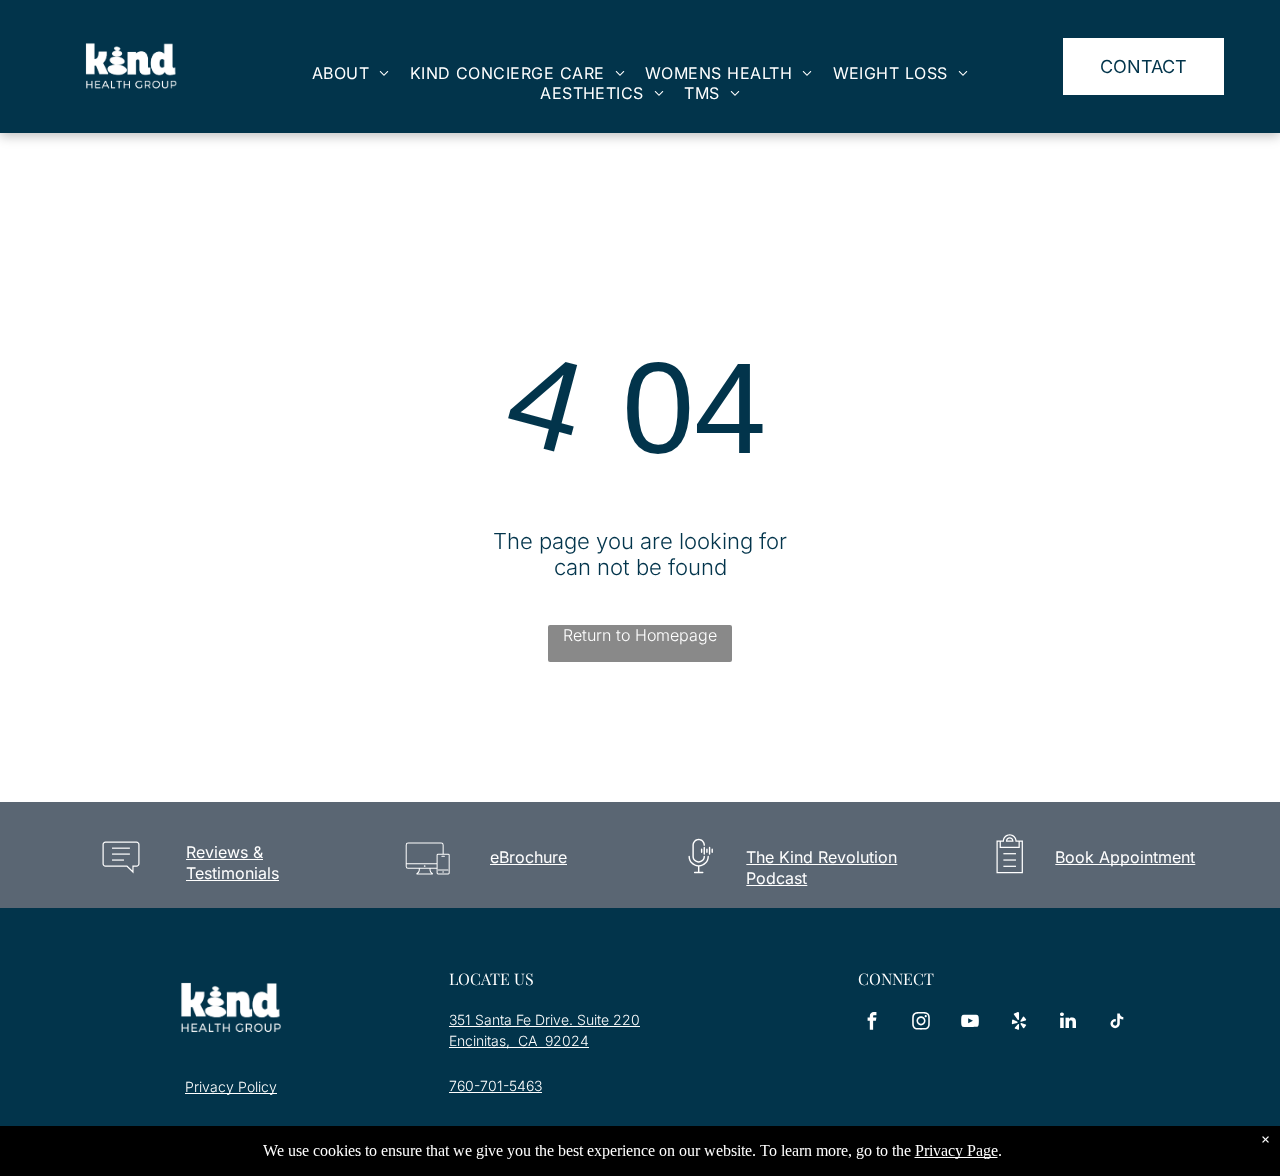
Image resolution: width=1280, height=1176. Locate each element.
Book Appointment (1125, 857)
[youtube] (970, 1023)
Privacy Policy (231, 1086)
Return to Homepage (640, 635)
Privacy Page (956, 1150)
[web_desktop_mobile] (427, 880)
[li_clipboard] (1009, 880)
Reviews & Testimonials (232, 862)
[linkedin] (1068, 1023)
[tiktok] (1117, 1023)
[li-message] (121, 881)
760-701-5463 (495, 1085)
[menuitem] (351, 73)
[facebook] (872, 1023)
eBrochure (528, 857)
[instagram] (921, 1023)
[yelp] (1019, 1023)
